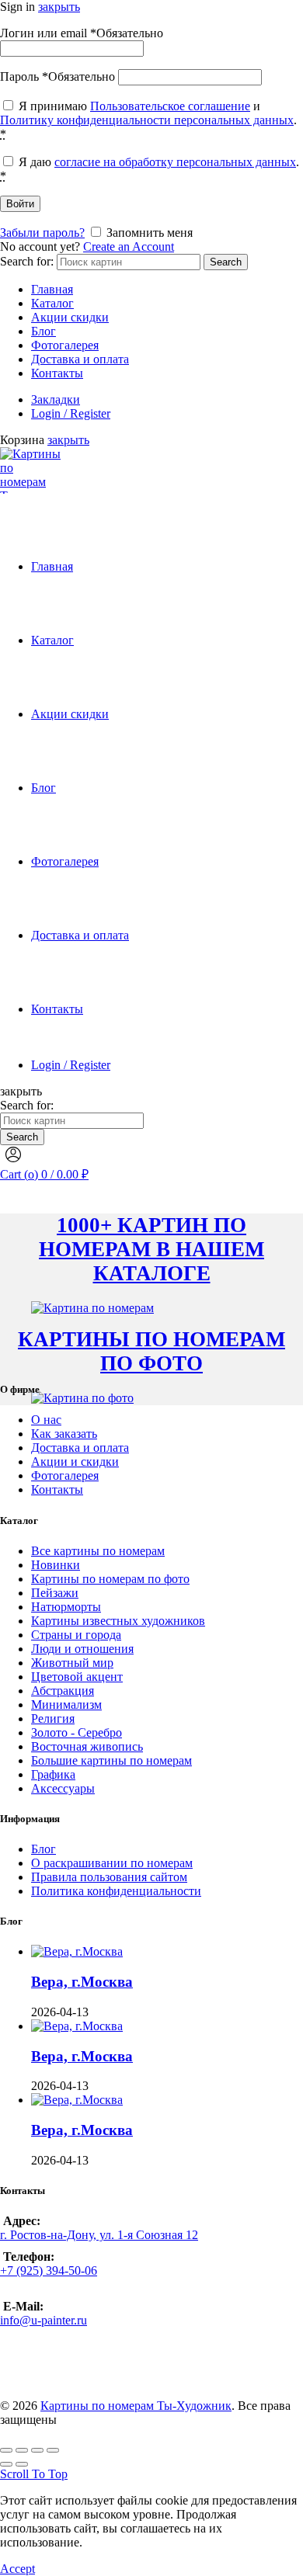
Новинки (56, 1565)
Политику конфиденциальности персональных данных (147, 120)
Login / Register (71, 413)
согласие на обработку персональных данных (175, 162)
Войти (20, 204)
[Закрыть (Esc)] (6, 2450)
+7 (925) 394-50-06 (49, 2270)
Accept (17, 2569)
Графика (53, 1774)
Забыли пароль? (42, 233)
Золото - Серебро (77, 1732)
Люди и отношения (82, 1649)
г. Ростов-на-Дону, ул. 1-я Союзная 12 (99, 2235)
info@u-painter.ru (44, 2320)
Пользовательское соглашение (170, 106)
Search (226, 262)
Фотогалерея (65, 345)
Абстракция (63, 1691)
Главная (52, 289)
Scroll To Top (34, 2474)
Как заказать (64, 1434)
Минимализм (66, 1705)
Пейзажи (55, 1593)
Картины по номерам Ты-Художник (136, 2406)
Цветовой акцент (77, 1677)
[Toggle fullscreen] (37, 2450)
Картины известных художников (118, 1621)
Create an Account (129, 246)
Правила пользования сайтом (109, 1877)
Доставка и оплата (80, 359)
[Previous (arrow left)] (6, 2464)
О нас (46, 1420)
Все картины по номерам (98, 1551)
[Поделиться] (22, 2450)
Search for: (27, 261)
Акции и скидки (75, 1462)
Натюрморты (66, 1607)
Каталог (52, 303)
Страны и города (76, 1635)
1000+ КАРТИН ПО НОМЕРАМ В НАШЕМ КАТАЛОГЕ (151, 1249)
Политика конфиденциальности (116, 1891)
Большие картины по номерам (111, 1760)
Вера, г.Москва (82, 1982)
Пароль (57, 76)
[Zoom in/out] (53, 2450)
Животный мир (72, 1663)
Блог (44, 331)
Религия (53, 1718)
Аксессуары (63, 1788)
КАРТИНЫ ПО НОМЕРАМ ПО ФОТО (151, 1351)
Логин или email (82, 33)
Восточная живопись (87, 1746)
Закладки (56, 399)
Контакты (57, 373)
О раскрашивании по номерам (112, 1863)
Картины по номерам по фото (110, 1579)
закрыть (59, 7)
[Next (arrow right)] (22, 2464)
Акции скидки (70, 317)
